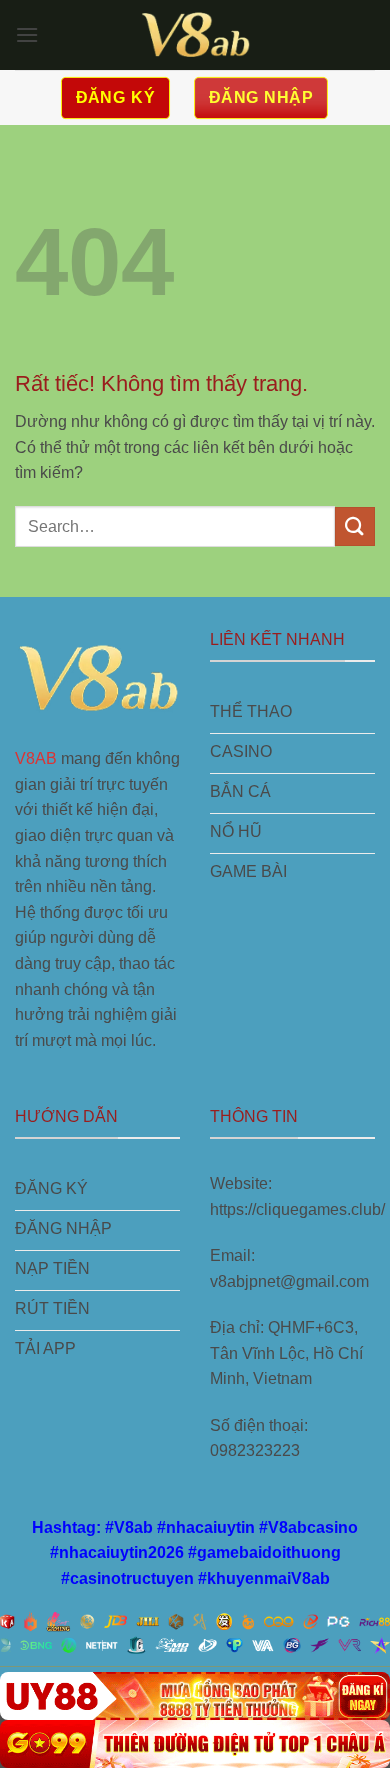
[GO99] (195, 1744)
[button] (27, 34)
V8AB (36, 758)
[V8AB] (195, 35)
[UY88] (195, 1696)
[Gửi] (355, 526)
